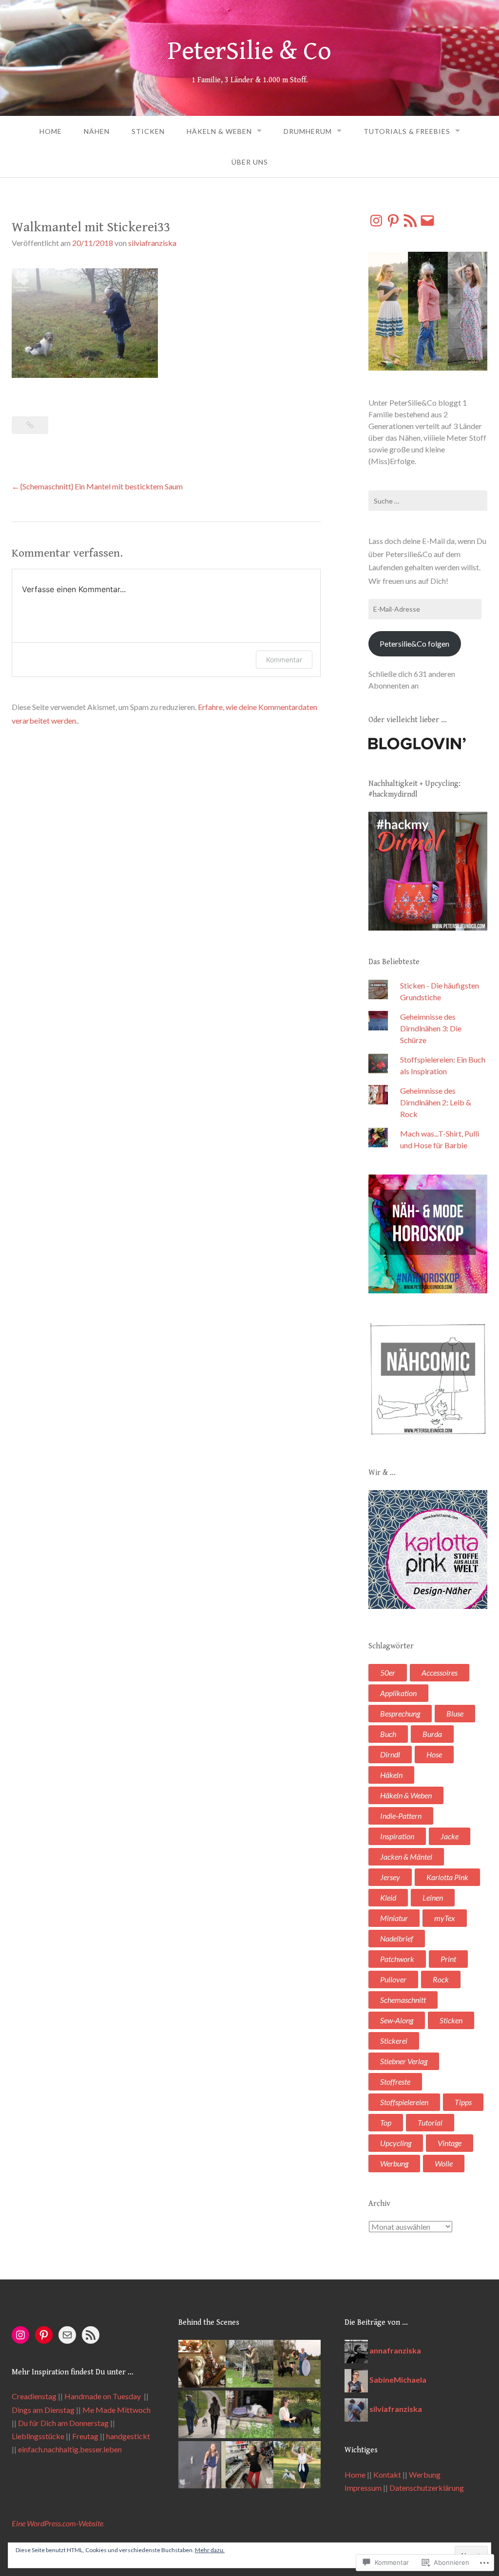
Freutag (85, 2436)
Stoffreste (395, 2081)
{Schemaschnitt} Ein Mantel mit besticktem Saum (102, 486)
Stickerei (394, 2041)
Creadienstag (34, 2396)
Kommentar (284, 660)
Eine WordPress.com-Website (58, 2523)
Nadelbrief (397, 1938)
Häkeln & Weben (219, 131)
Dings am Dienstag (43, 2410)
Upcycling (396, 2143)
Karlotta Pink (447, 1877)
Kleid (388, 1897)
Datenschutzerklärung (427, 2488)
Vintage (450, 2143)
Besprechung (400, 1713)
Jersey (390, 1877)
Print (448, 1959)
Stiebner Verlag (404, 2061)
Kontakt (387, 2474)
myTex (445, 1918)
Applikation (398, 1693)
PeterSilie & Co (249, 51)
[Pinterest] (393, 221)
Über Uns (250, 162)
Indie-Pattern (401, 1816)
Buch (388, 1734)
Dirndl (390, 1754)
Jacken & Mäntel (406, 1857)
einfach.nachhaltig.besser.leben (70, 2449)
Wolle (444, 2163)
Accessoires (440, 1672)
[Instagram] (376, 221)
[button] (202, 2365)
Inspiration (397, 1836)
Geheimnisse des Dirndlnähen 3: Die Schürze (431, 1028)
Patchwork (397, 1959)
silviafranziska (152, 243)
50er (388, 1672)
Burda (432, 1734)
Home (51, 131)
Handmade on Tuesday (103, 2396)
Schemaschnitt (403, 2000)
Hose (434, 1754)
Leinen (433, 1897)
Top (386, 2122)
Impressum (363, 2488)
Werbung (394, 2163)
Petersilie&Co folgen (414, 644)
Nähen (97, 131)
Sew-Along (397, 2020)
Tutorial (430, 2122)
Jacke (450, 1836)
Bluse (455, 1713)
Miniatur (394, 1918)
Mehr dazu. (210, 2550)
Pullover (393, 1979)
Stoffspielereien (404, 2102)
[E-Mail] (427, 221)
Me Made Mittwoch (116, 2410)
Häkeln (391, 1775)
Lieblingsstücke (38, 2436)
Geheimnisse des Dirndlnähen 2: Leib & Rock (436, 1102)
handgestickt (128, 2436)
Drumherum (308, 131)
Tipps (463, 2102)
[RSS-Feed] (410, 221)
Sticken (148, 131)
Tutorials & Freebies (407, 131)
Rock (441, 1979)
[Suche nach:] (428, 501)
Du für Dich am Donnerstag (63, 2423)
